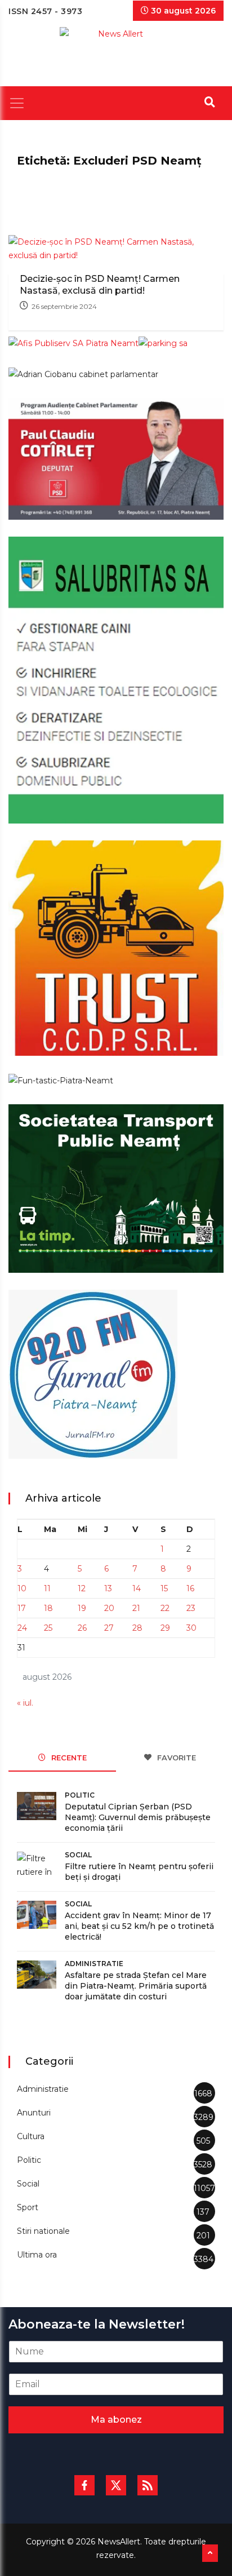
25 (48, 1628)
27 (109, 1628)
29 (165, 1628)
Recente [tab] (68, 1758)
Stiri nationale (43, 2231)
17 (22, 1608)
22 (165, 1608)
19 (82, 1608)
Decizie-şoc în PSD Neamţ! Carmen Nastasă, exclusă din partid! (100, 285)
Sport (28, 2207)
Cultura (31, 2136)
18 (48, 1608)
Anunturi (34, 2113)
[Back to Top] (210, 2553)
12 (82, 1588)
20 (109, 1608)
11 (47, 1588)
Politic (80, 1795)
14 (137, 1588)
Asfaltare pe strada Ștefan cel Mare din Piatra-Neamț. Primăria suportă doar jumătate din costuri (136, 1986)
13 (108, 1588)
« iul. (25, 1703)
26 (82, 1628)
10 (22, 1588)
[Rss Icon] (148, 2485)
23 (191, 1608)
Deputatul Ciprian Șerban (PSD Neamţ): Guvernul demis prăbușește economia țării (138, 1817)
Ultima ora (37, 2255)
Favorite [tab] (175, 1758)
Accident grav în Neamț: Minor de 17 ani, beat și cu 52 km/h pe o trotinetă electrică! (139, 1926)
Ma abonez (116, 2420)
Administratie (94, 1964)
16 (190, 1588)
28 (137, 1628)
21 (136, 1608)
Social (78, 1855)
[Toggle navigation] (17, 103)
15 (164, 1588)
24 (22, 1628)
